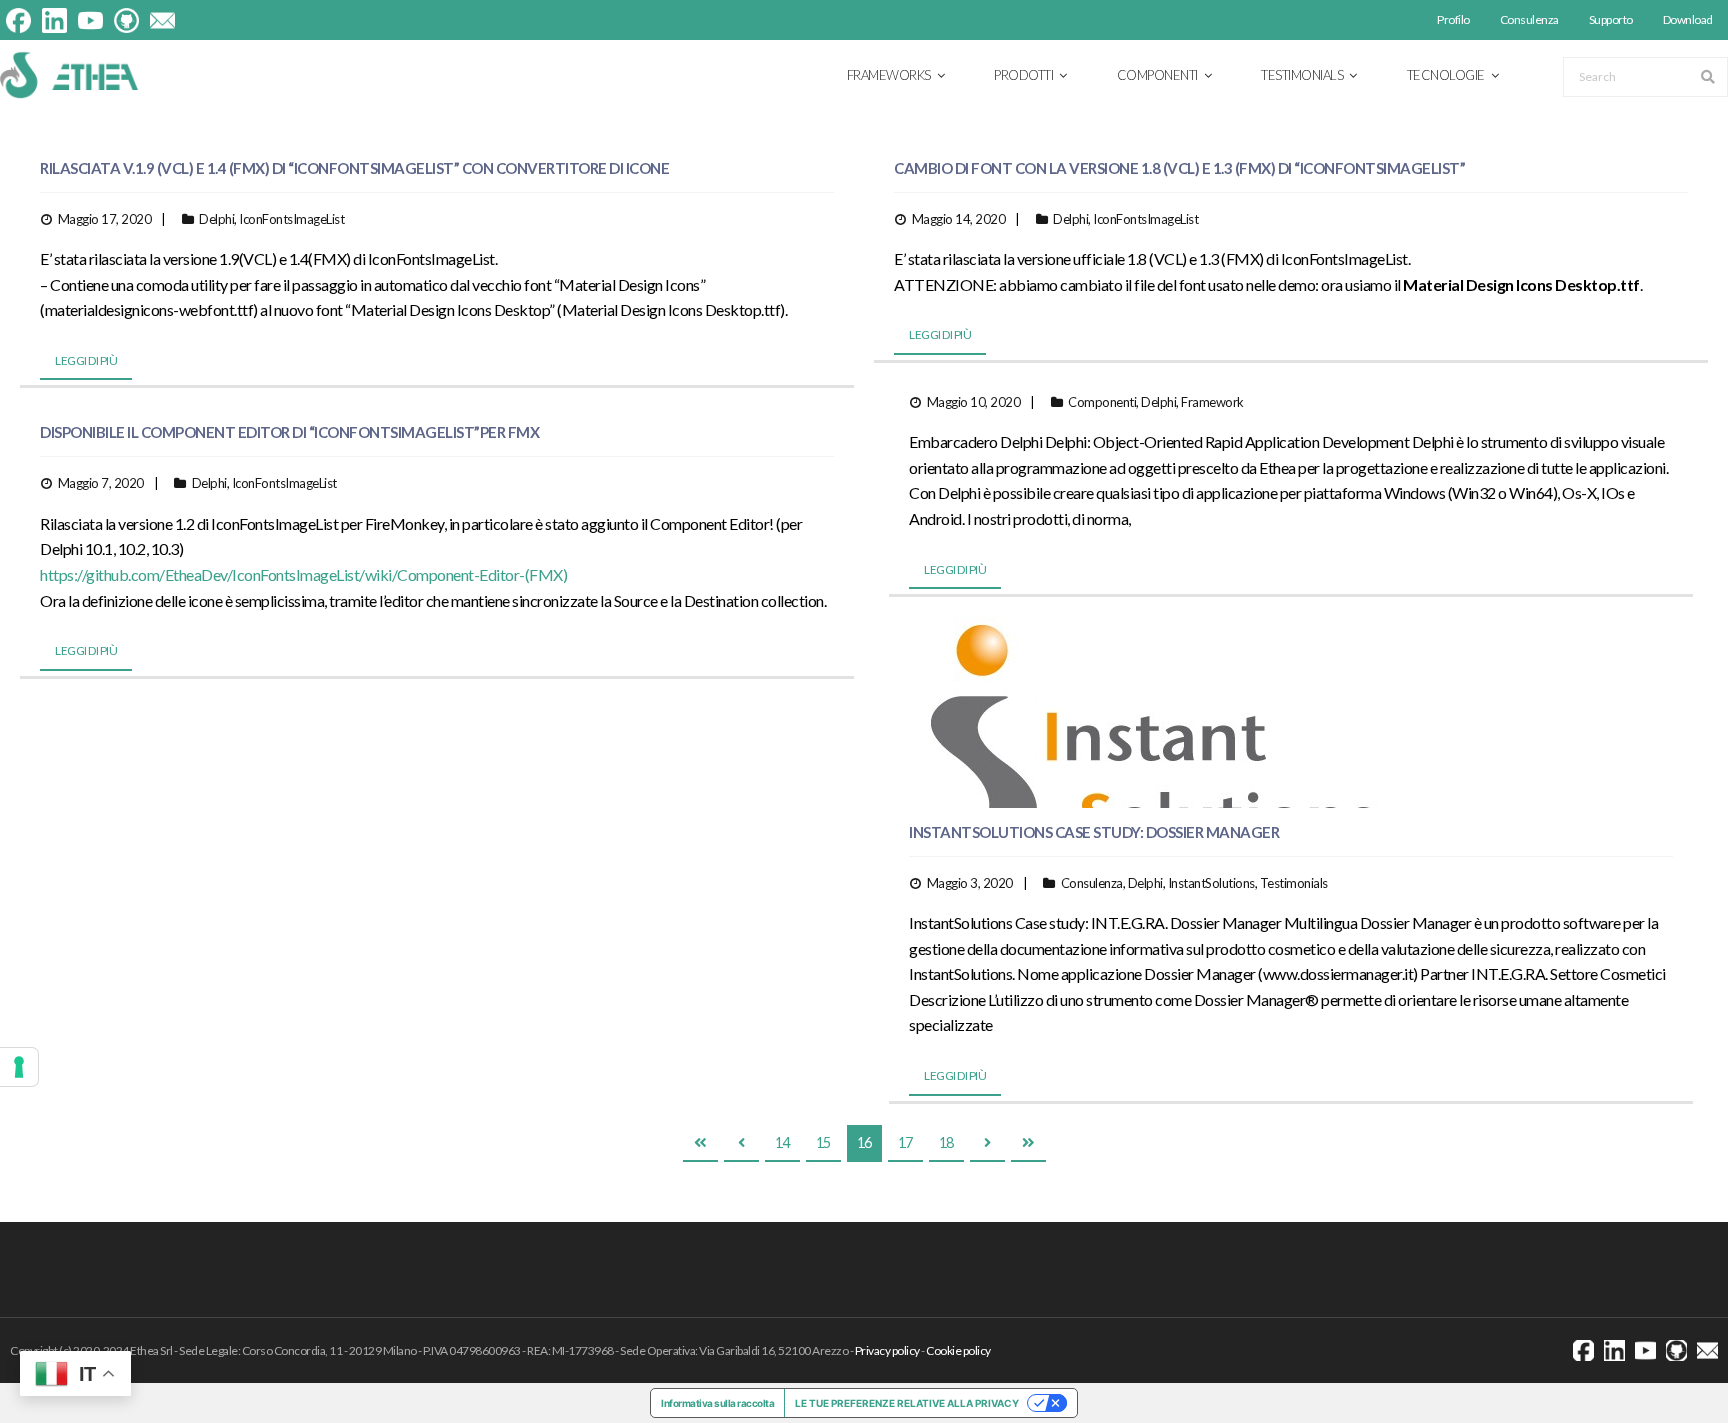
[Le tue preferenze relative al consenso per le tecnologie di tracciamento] (19, 1067)
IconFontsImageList (291, 219)
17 (905, 1142)
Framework (1212, 402)
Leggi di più (86, 360)
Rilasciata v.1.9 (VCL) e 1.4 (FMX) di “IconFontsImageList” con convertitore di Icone (354, 168)
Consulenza (1529, 19)
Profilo (1453, 19)
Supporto (1611, 19)
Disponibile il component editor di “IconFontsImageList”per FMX (289, 432)
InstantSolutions (1211, 883)
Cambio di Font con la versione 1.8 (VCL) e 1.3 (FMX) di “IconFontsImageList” (1179, 168)
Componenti (1102, 402)
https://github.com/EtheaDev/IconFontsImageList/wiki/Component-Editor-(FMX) (303, 574)
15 (823, 1142)
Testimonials (1294, 883)
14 (782, 1142)
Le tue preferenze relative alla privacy (907, 1403)
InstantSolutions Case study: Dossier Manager (1094, 832)
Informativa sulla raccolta (717, 1403)
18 (946, 1142)
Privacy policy (887, 1350)
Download (1688, 19)
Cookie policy (958, 1350)
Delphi (216, 219)
